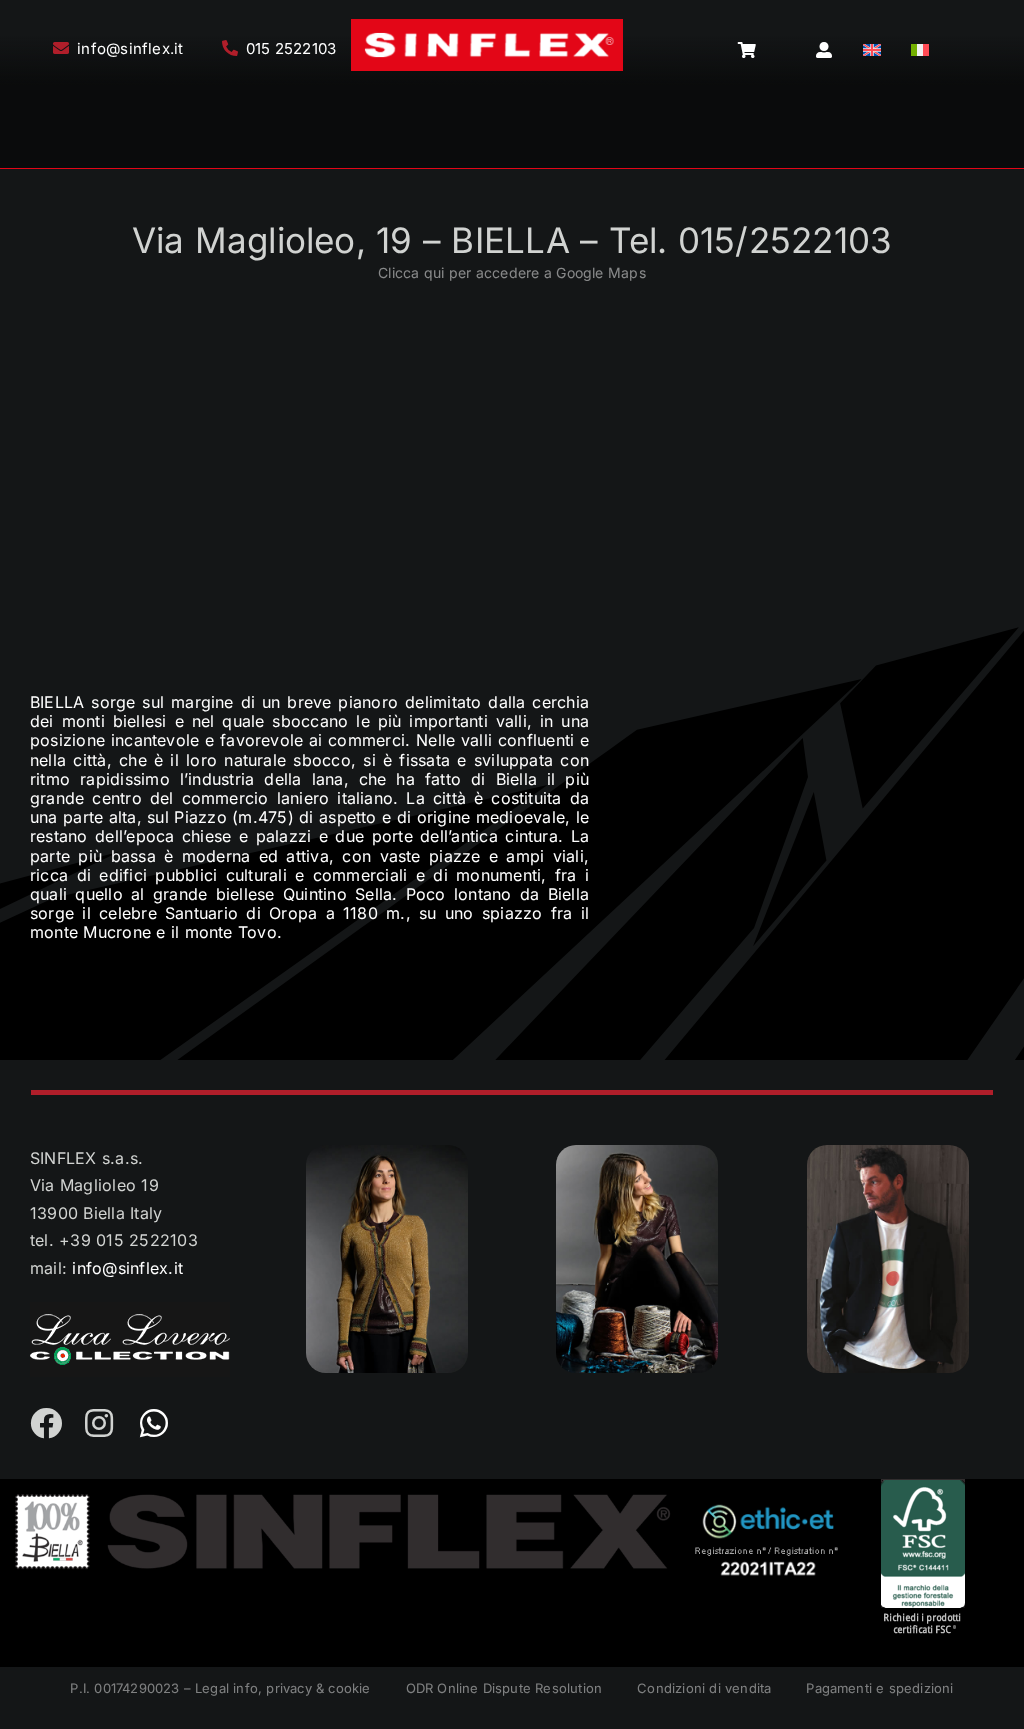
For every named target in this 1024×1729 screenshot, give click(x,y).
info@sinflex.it (127, 1268)
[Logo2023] (486, 27)
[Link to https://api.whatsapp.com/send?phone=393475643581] (155, 1423)
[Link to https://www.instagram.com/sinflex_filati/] (100, 1423)
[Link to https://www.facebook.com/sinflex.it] (45, 1423)
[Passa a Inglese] (872, 51)
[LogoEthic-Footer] (766, 1510)
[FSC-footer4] (923, 1487)
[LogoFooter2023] (343, 1498)
